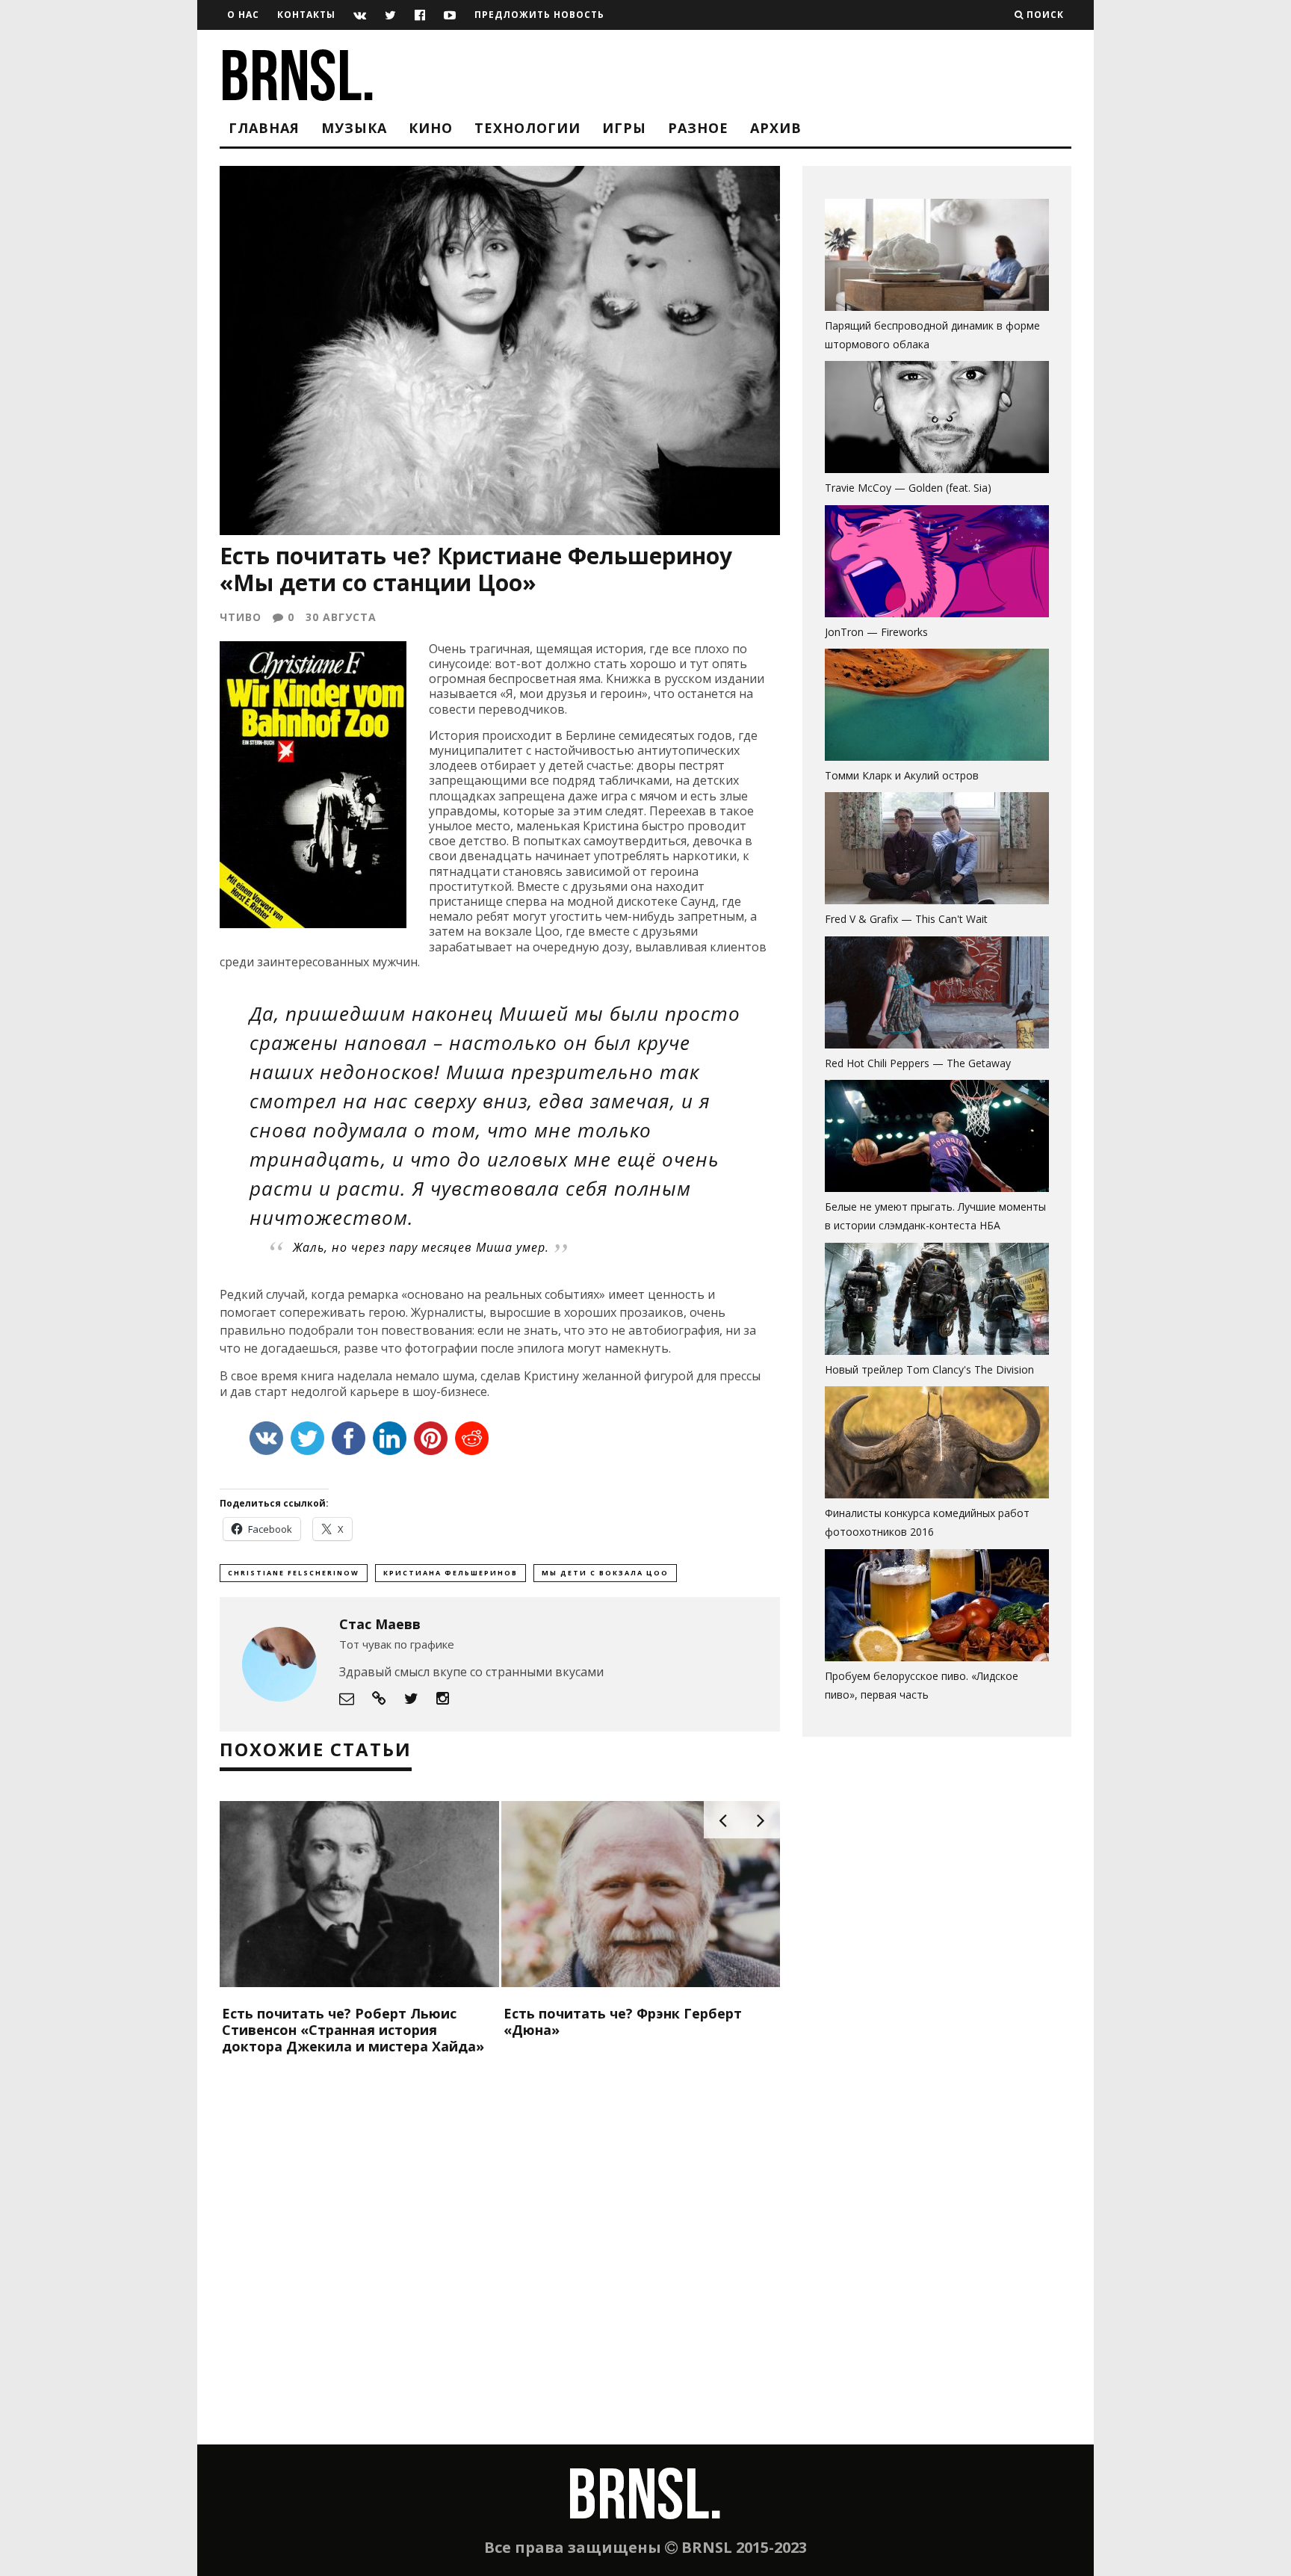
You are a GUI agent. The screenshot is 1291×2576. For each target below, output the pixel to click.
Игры (624, 128)
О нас (243, 15)
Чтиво (241, 617)
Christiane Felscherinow (294, 1573)
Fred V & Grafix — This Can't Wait (906, 919)
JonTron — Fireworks (876, 632)
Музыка (354, 128)
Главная (264, 128)
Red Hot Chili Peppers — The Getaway (918, 1063)
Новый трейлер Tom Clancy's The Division (929, 1369)
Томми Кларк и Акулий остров (902, 775)
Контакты (306, 15)
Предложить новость (539, 15)
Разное (698, 128)
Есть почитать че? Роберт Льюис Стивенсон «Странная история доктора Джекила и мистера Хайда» (353, 2029)
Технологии (527, 128)
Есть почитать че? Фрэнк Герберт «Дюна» (623, 2021)
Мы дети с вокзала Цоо (605, 1573)
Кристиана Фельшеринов (451, 1573)
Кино (431, 128)
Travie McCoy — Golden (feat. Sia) (908, 488)
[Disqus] (500, 2252)
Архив (776, 128)
